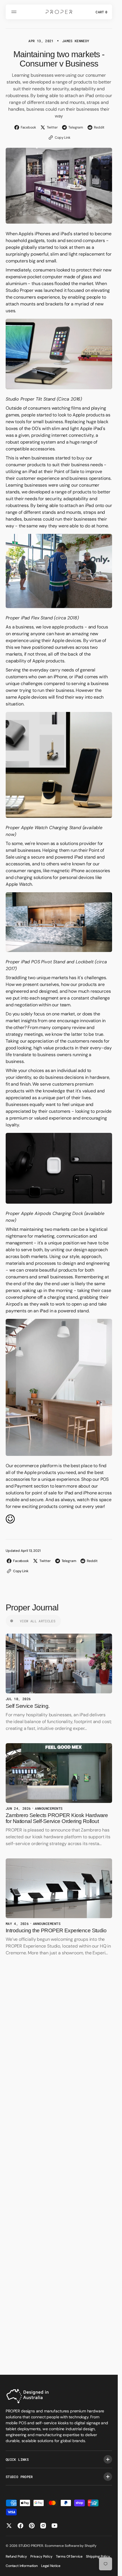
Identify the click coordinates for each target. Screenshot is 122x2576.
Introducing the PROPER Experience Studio (56, 1930)
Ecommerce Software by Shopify (71, 2546)
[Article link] (59, 1664)
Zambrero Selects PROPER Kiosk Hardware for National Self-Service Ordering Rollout (57, 1818)
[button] (15, 12)
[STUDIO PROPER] (59, 12)
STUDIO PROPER (31, 2546)
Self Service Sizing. (28, 1706)
